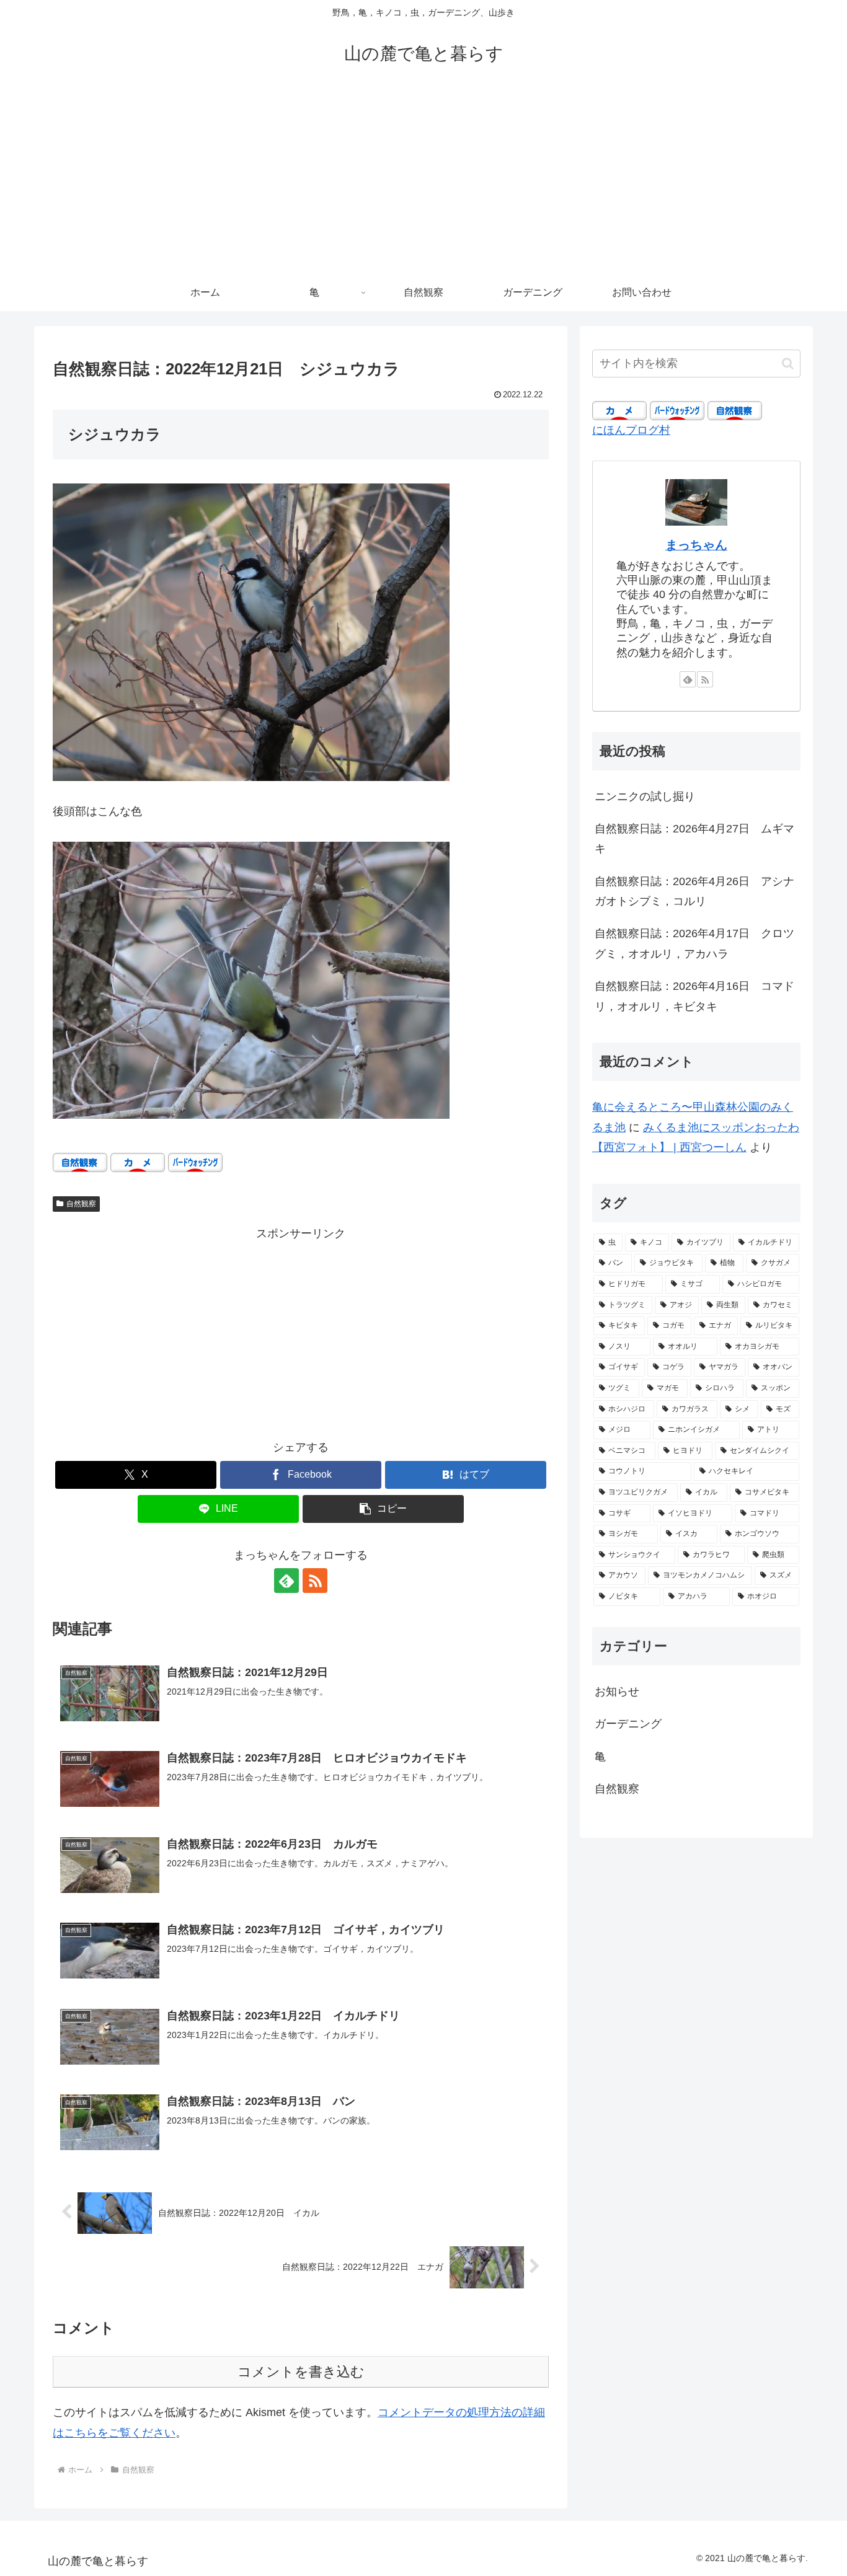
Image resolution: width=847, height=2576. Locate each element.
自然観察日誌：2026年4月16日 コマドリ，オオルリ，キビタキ (694, 996)
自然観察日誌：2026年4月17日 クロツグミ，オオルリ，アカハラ (694, 943)
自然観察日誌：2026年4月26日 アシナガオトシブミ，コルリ (694, 891)
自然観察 (81, 1204)
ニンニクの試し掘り (645, 796)
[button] (383, 1509)
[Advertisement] (423, 181)
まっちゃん (696, 545)
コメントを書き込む (301, 2372)
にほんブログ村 (631, 430)
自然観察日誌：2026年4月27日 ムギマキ (694, 839)
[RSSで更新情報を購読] (315, 1581)
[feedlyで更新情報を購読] (286, 1581)
